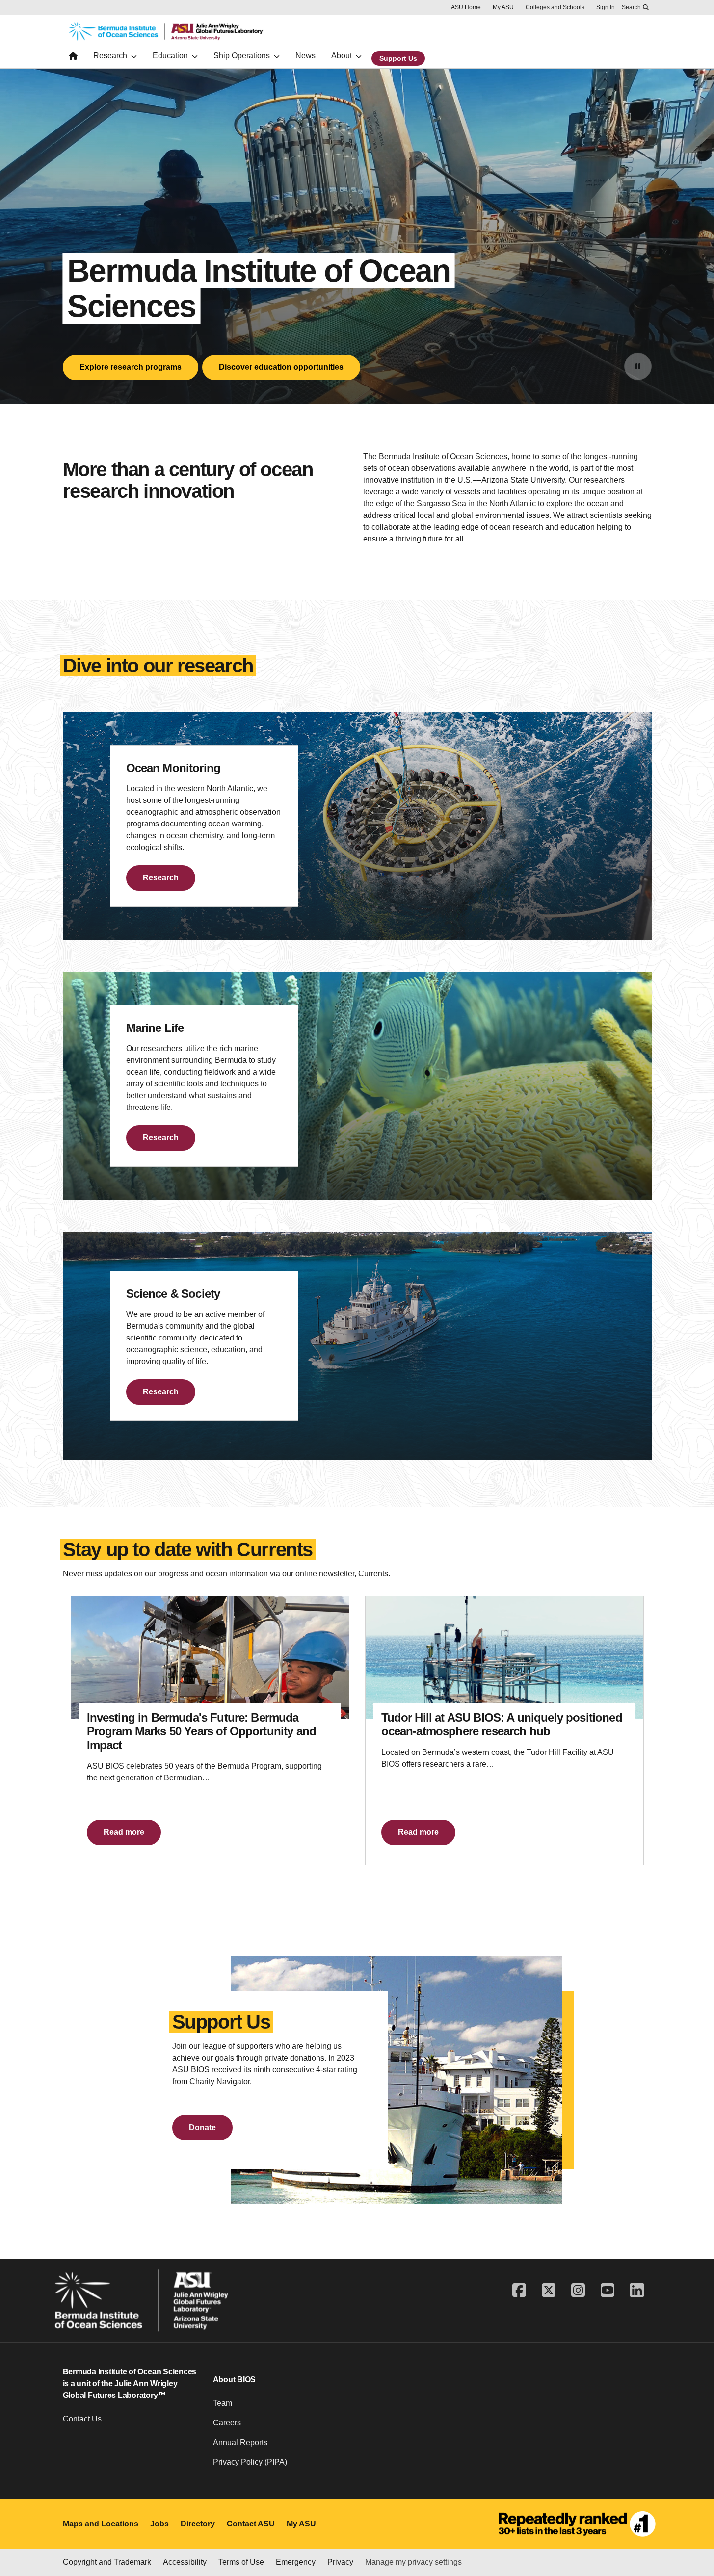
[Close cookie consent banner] (694, 2511)
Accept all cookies (410, 2534)
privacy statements (72, 2543)
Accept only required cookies (523, 2534)
